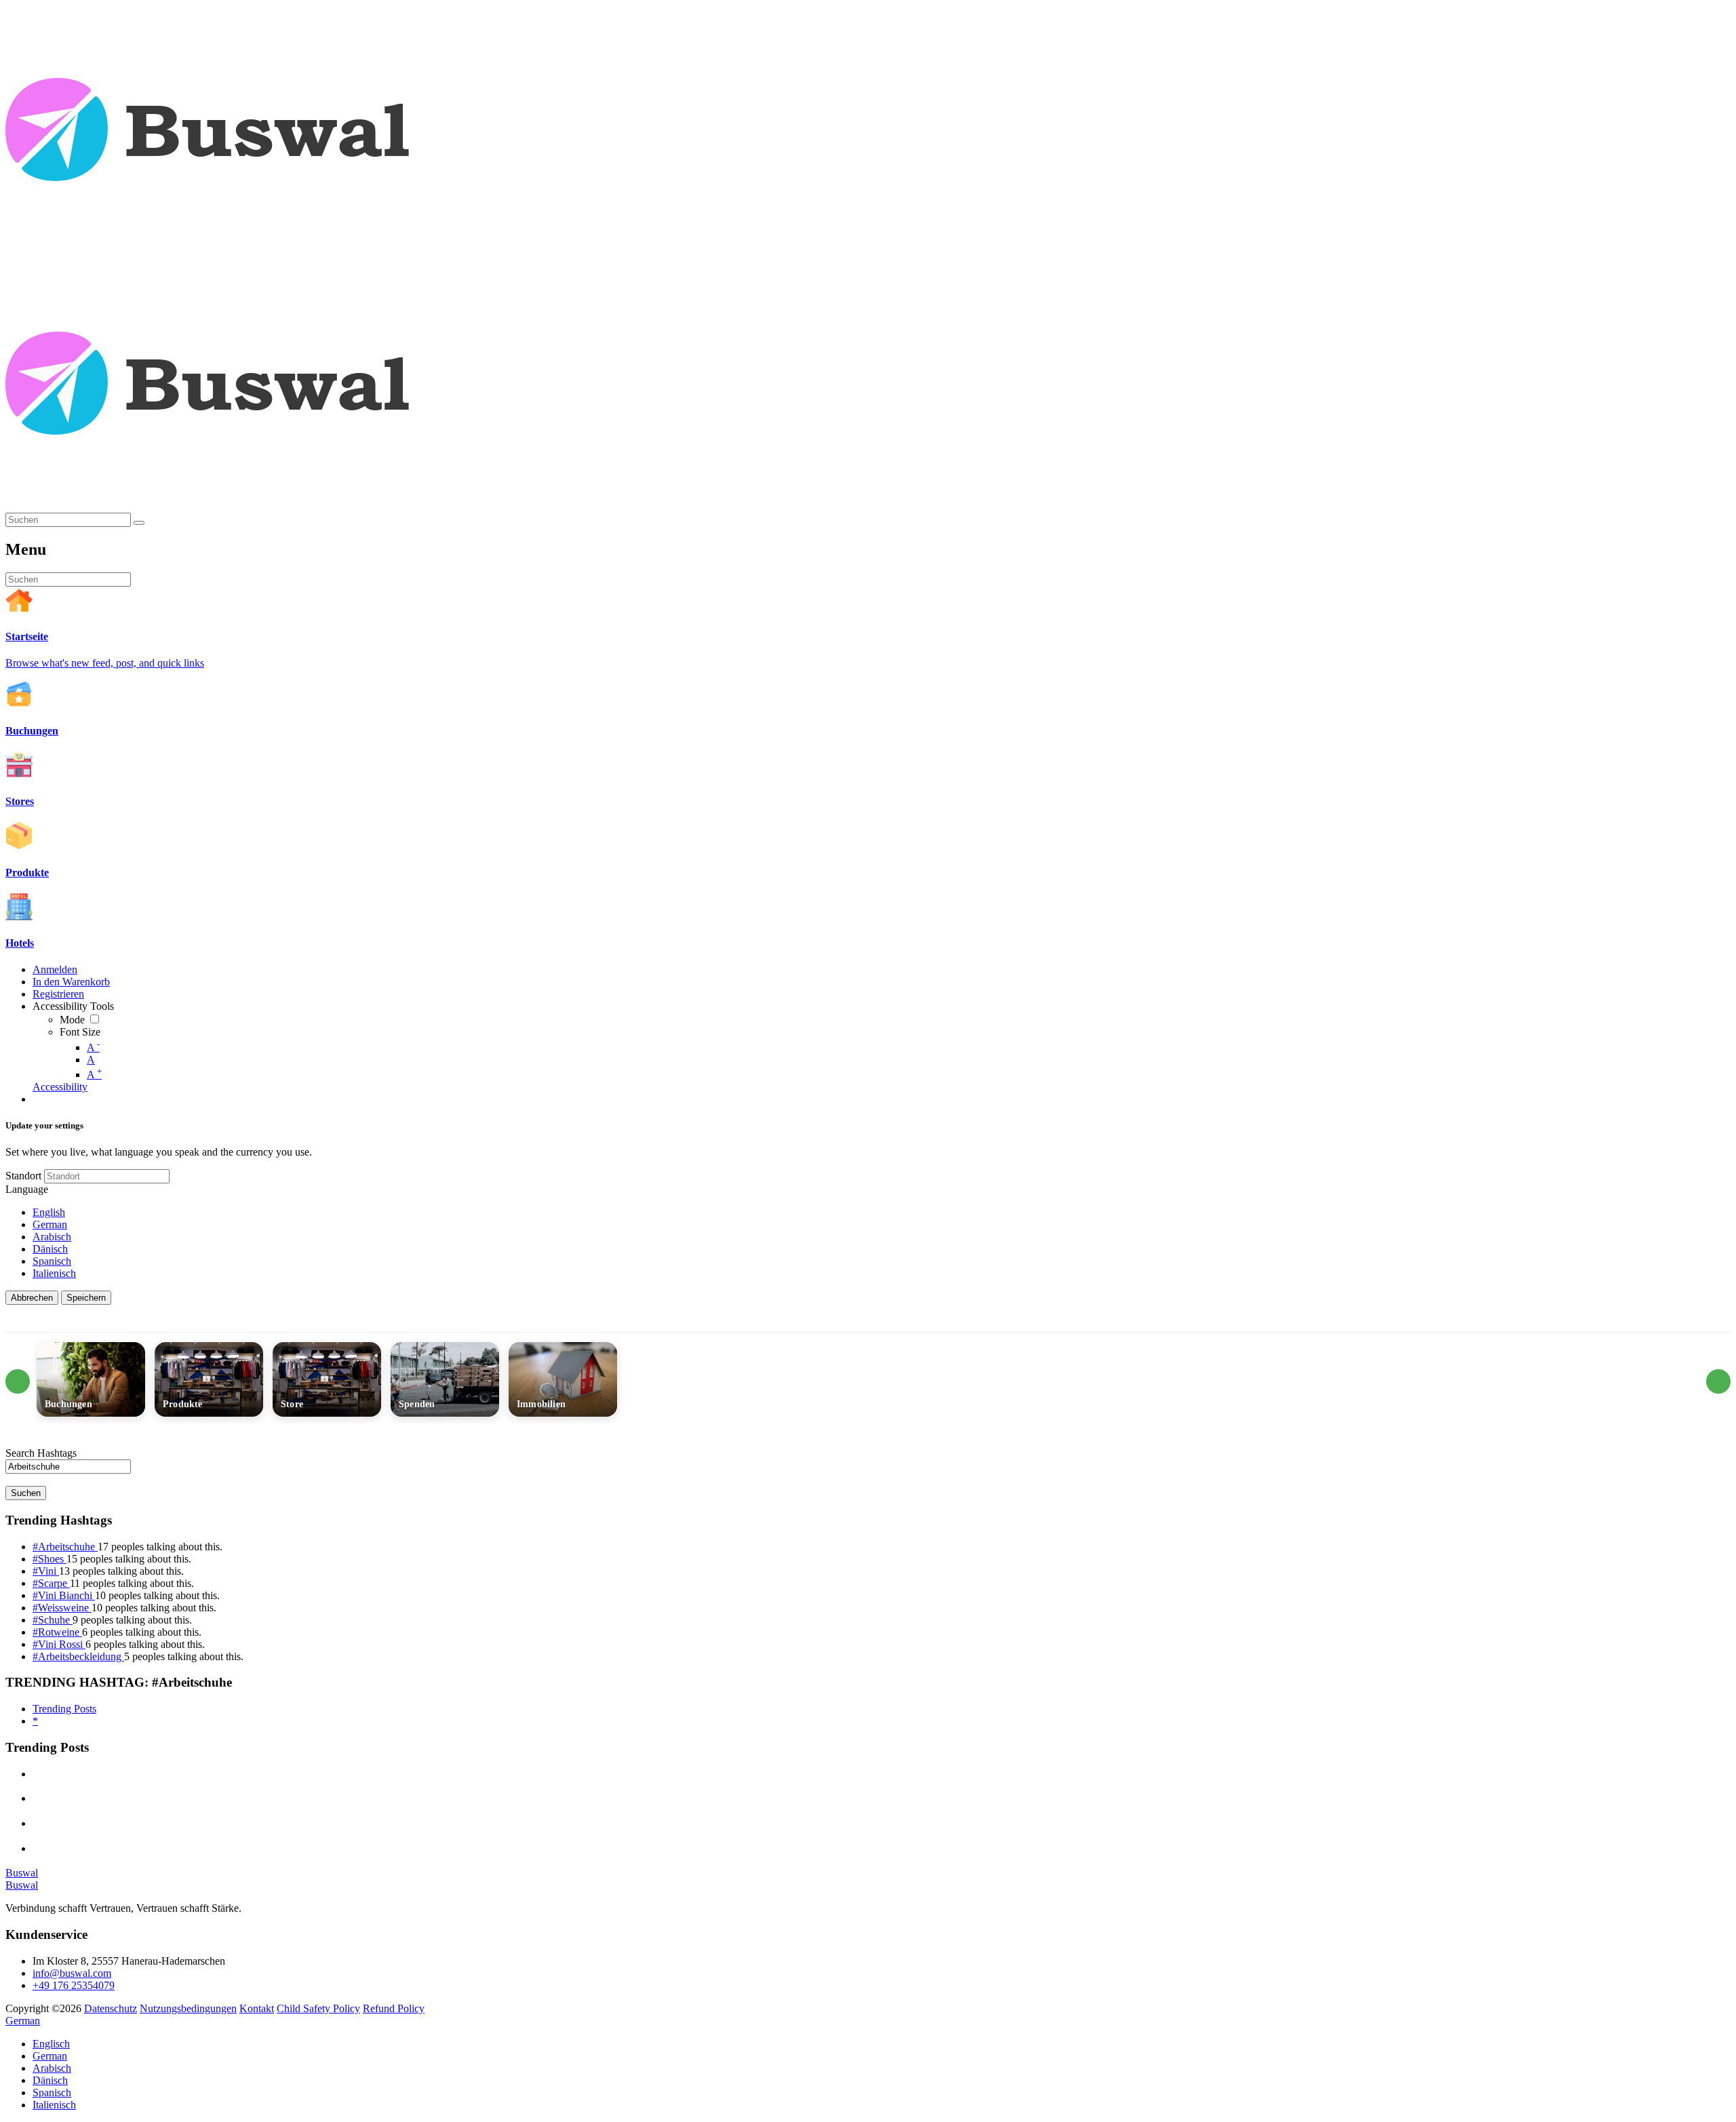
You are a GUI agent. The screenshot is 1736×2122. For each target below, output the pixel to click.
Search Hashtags (41, 1453)
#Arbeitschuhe (65, 1547)
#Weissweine (62, 1608)
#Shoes (50, 1559)
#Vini (46, 1571)
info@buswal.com (72, 1973)
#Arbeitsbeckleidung (78, 1656)
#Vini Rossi (59, 1644)
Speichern (86, 1298)
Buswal (22, 1873)
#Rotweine (57, 1632)
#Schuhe (53, 1620)
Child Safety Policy (318, 2008)
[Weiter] (1718, 1381)
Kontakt (257, 2008)
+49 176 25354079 (74, 1985)
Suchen (26, 1493)
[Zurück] (18, 1381)
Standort (23, 1176)
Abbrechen (32, 1298)
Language (27, 1189)
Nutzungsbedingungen (188, 2008)
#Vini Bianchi (64, 1595)
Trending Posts (64, 1709)
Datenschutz (111, 2008)
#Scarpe (51, 1583)
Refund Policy (394, 2008)
